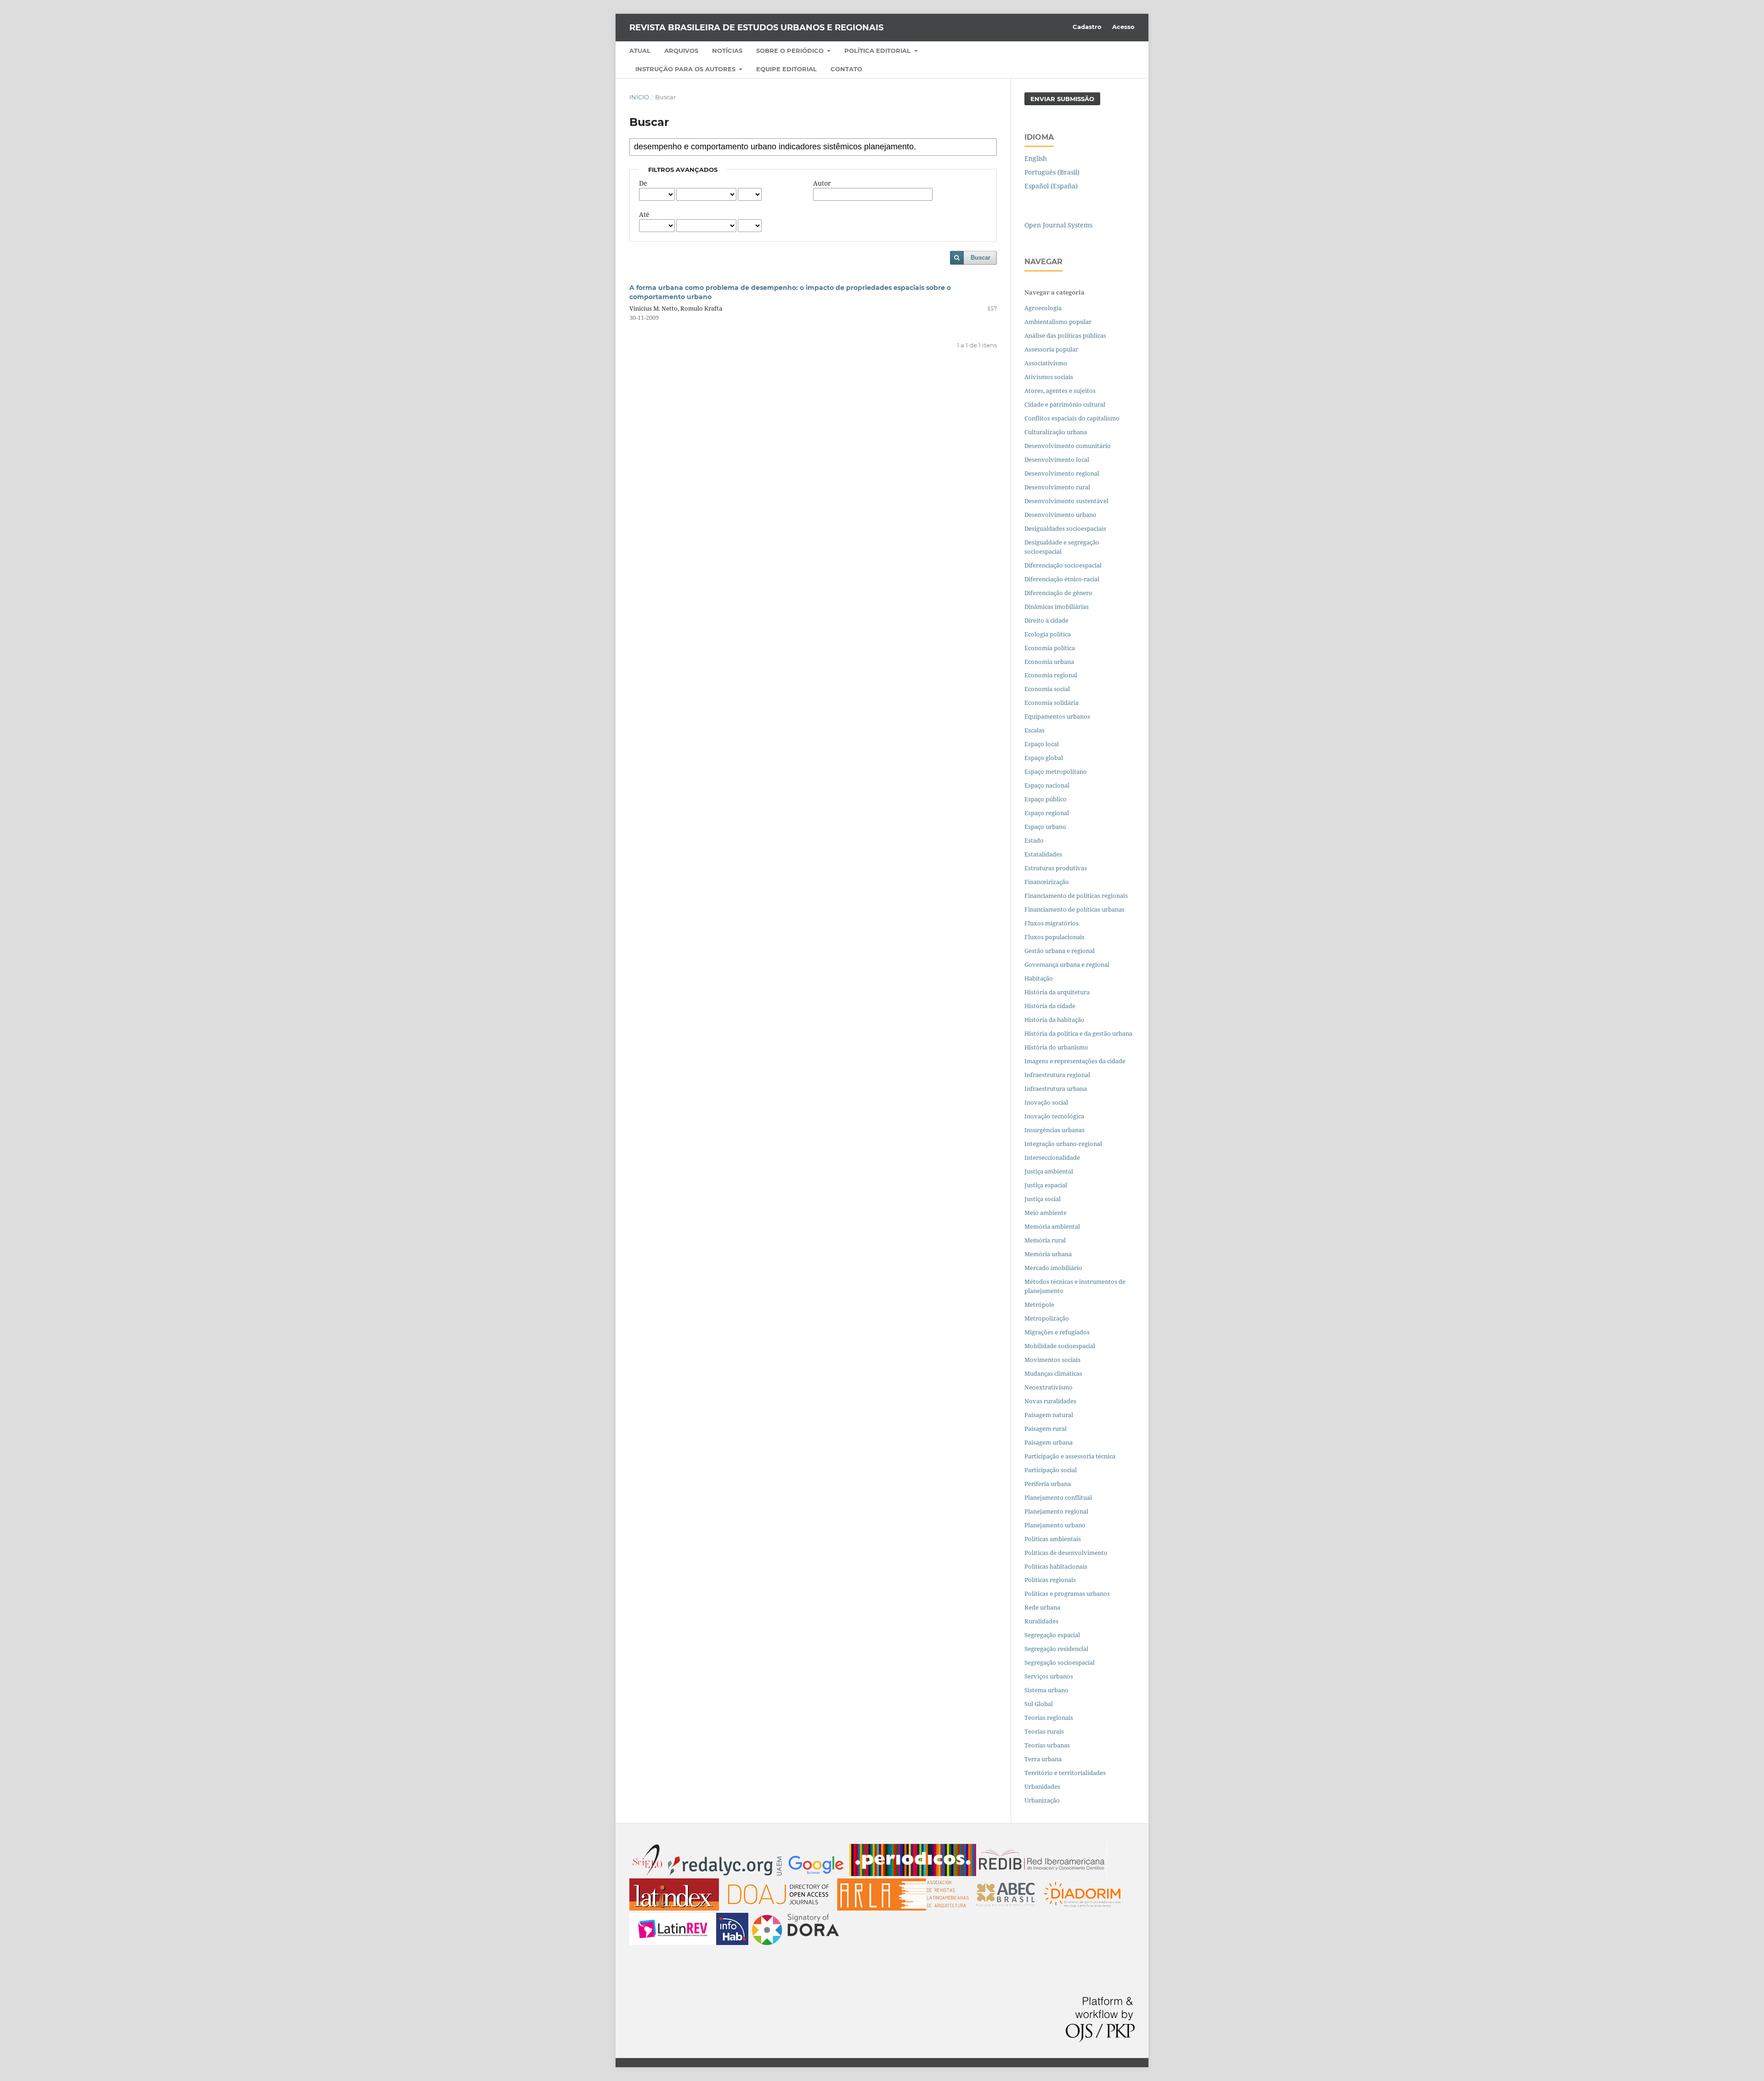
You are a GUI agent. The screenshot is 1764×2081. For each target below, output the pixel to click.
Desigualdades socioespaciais (1066, 528)
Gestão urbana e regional (1060, 951)
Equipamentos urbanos (1057, 716)
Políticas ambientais (1053, 1539)
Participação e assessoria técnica (1070, 1456)
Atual (640, 51)
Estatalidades (1043, 854)
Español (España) (1051, 186)
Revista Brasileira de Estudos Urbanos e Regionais (756, 28)
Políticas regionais (1050, 1580)
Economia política (1050, 648)
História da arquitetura (1057, 992)
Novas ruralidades (1050, 1401)
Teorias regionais (1049, 1718)
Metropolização (1047, 1318)
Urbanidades (1042, 1786)
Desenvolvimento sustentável (1066, 501)
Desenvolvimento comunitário (1068, 446)
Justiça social (1043, 1199)
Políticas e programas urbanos (1067, 1593)
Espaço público (1046, 799)
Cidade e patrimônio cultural (1065, 404)
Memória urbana (1048, 1254)
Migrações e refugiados (1057, 1332)
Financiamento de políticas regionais (1076, 896)
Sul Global (1039, 1704)
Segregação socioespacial (1060, 1662)
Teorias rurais (1044, 1731)
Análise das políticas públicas (1065, 335)
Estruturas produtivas (1056, 868)
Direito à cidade (1046, 620)
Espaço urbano (1045, 827)
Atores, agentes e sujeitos (1060, 391)
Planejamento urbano (1056, 1525)
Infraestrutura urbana (1056, 1089)
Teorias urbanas (1047, 1745)
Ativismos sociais (1049, 377)
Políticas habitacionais (1056, 1566)
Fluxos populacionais (1054, 937)
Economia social (1048, 689)
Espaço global (1044, 758)
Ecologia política (1048, 634)
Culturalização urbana (1056, 432)
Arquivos (681, 51)
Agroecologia (1044, 308)
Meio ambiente (1046, 1213)
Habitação (1039, 978)
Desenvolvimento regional (1062, 473)
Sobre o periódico (791, 51)
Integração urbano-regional (1063, 1144)
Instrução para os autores (686, 69)
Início (639, 97)
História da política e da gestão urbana (1078, 1033)
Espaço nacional (1047, 785)
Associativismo (1046, 363)
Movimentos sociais (1052, 1360)
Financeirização (1047, 882)
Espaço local (1042, 744)
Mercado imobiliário (1053, 1268)
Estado (1034, 840)
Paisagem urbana (1049, 1442)
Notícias (727, 51)
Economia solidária (1052, 703)
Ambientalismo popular (1058, 322)
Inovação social (1046, 1102)
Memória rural (1045, 1240)
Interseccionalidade (1052, 1157)
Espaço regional (1047, 813)
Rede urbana (1042, 1607)
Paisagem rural (1046, 1429)
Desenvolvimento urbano (1061, 515)
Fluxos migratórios (1052, 923)
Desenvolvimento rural (1057, 487)
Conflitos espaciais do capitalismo (1072, 418)
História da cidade (1050, 1006)
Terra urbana (1043, 1759)
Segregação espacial (1052, 1635)
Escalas (1035, 730)
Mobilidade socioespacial (1060, 1346)
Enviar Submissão (1062, 99)
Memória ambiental (1052, 1226)
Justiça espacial (1046, 1185)
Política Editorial (878, 51)
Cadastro (1087, 27)
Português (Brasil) (1052, 172)
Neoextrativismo (1049, 1387)
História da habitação (1054, 1020)
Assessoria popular (1051, 349)
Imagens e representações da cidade (1075, 1061)
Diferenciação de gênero (1058, 593)
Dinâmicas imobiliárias (1057, 607)
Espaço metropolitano (1056, 771)
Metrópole (1039, 1304)
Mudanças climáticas (1053, 1373)
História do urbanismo (1056, 1047)
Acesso (1123, 27)
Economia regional (1051, 675)
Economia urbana (1049, 662)
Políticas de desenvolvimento (1066, 1553)
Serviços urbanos (1049, 1676)
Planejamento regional (1056, 1511)
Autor (822, 183)
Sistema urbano (1046, 1690)
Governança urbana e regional (1067, 964)
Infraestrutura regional (1057, 1075)
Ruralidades (1041, 1621)
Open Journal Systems (1058, 225)
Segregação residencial (1056, 1649)
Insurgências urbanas (1054, 1130)
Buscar (981, 258)
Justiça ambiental (1049, 1171)
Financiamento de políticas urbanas (1074, 909)
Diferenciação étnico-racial (1062, 579)
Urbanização (1042, 1800)
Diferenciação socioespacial (1063, 565)
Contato (846, 69)
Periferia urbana (1048, 1484)
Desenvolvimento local (1058, 459)
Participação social (1051, 1470)
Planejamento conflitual (1058, 1497)
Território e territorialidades (1065, 1773)
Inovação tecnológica (1054, 1116)
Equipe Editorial (786, 69)
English (1036, 158)
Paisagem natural (1049, 1415)
